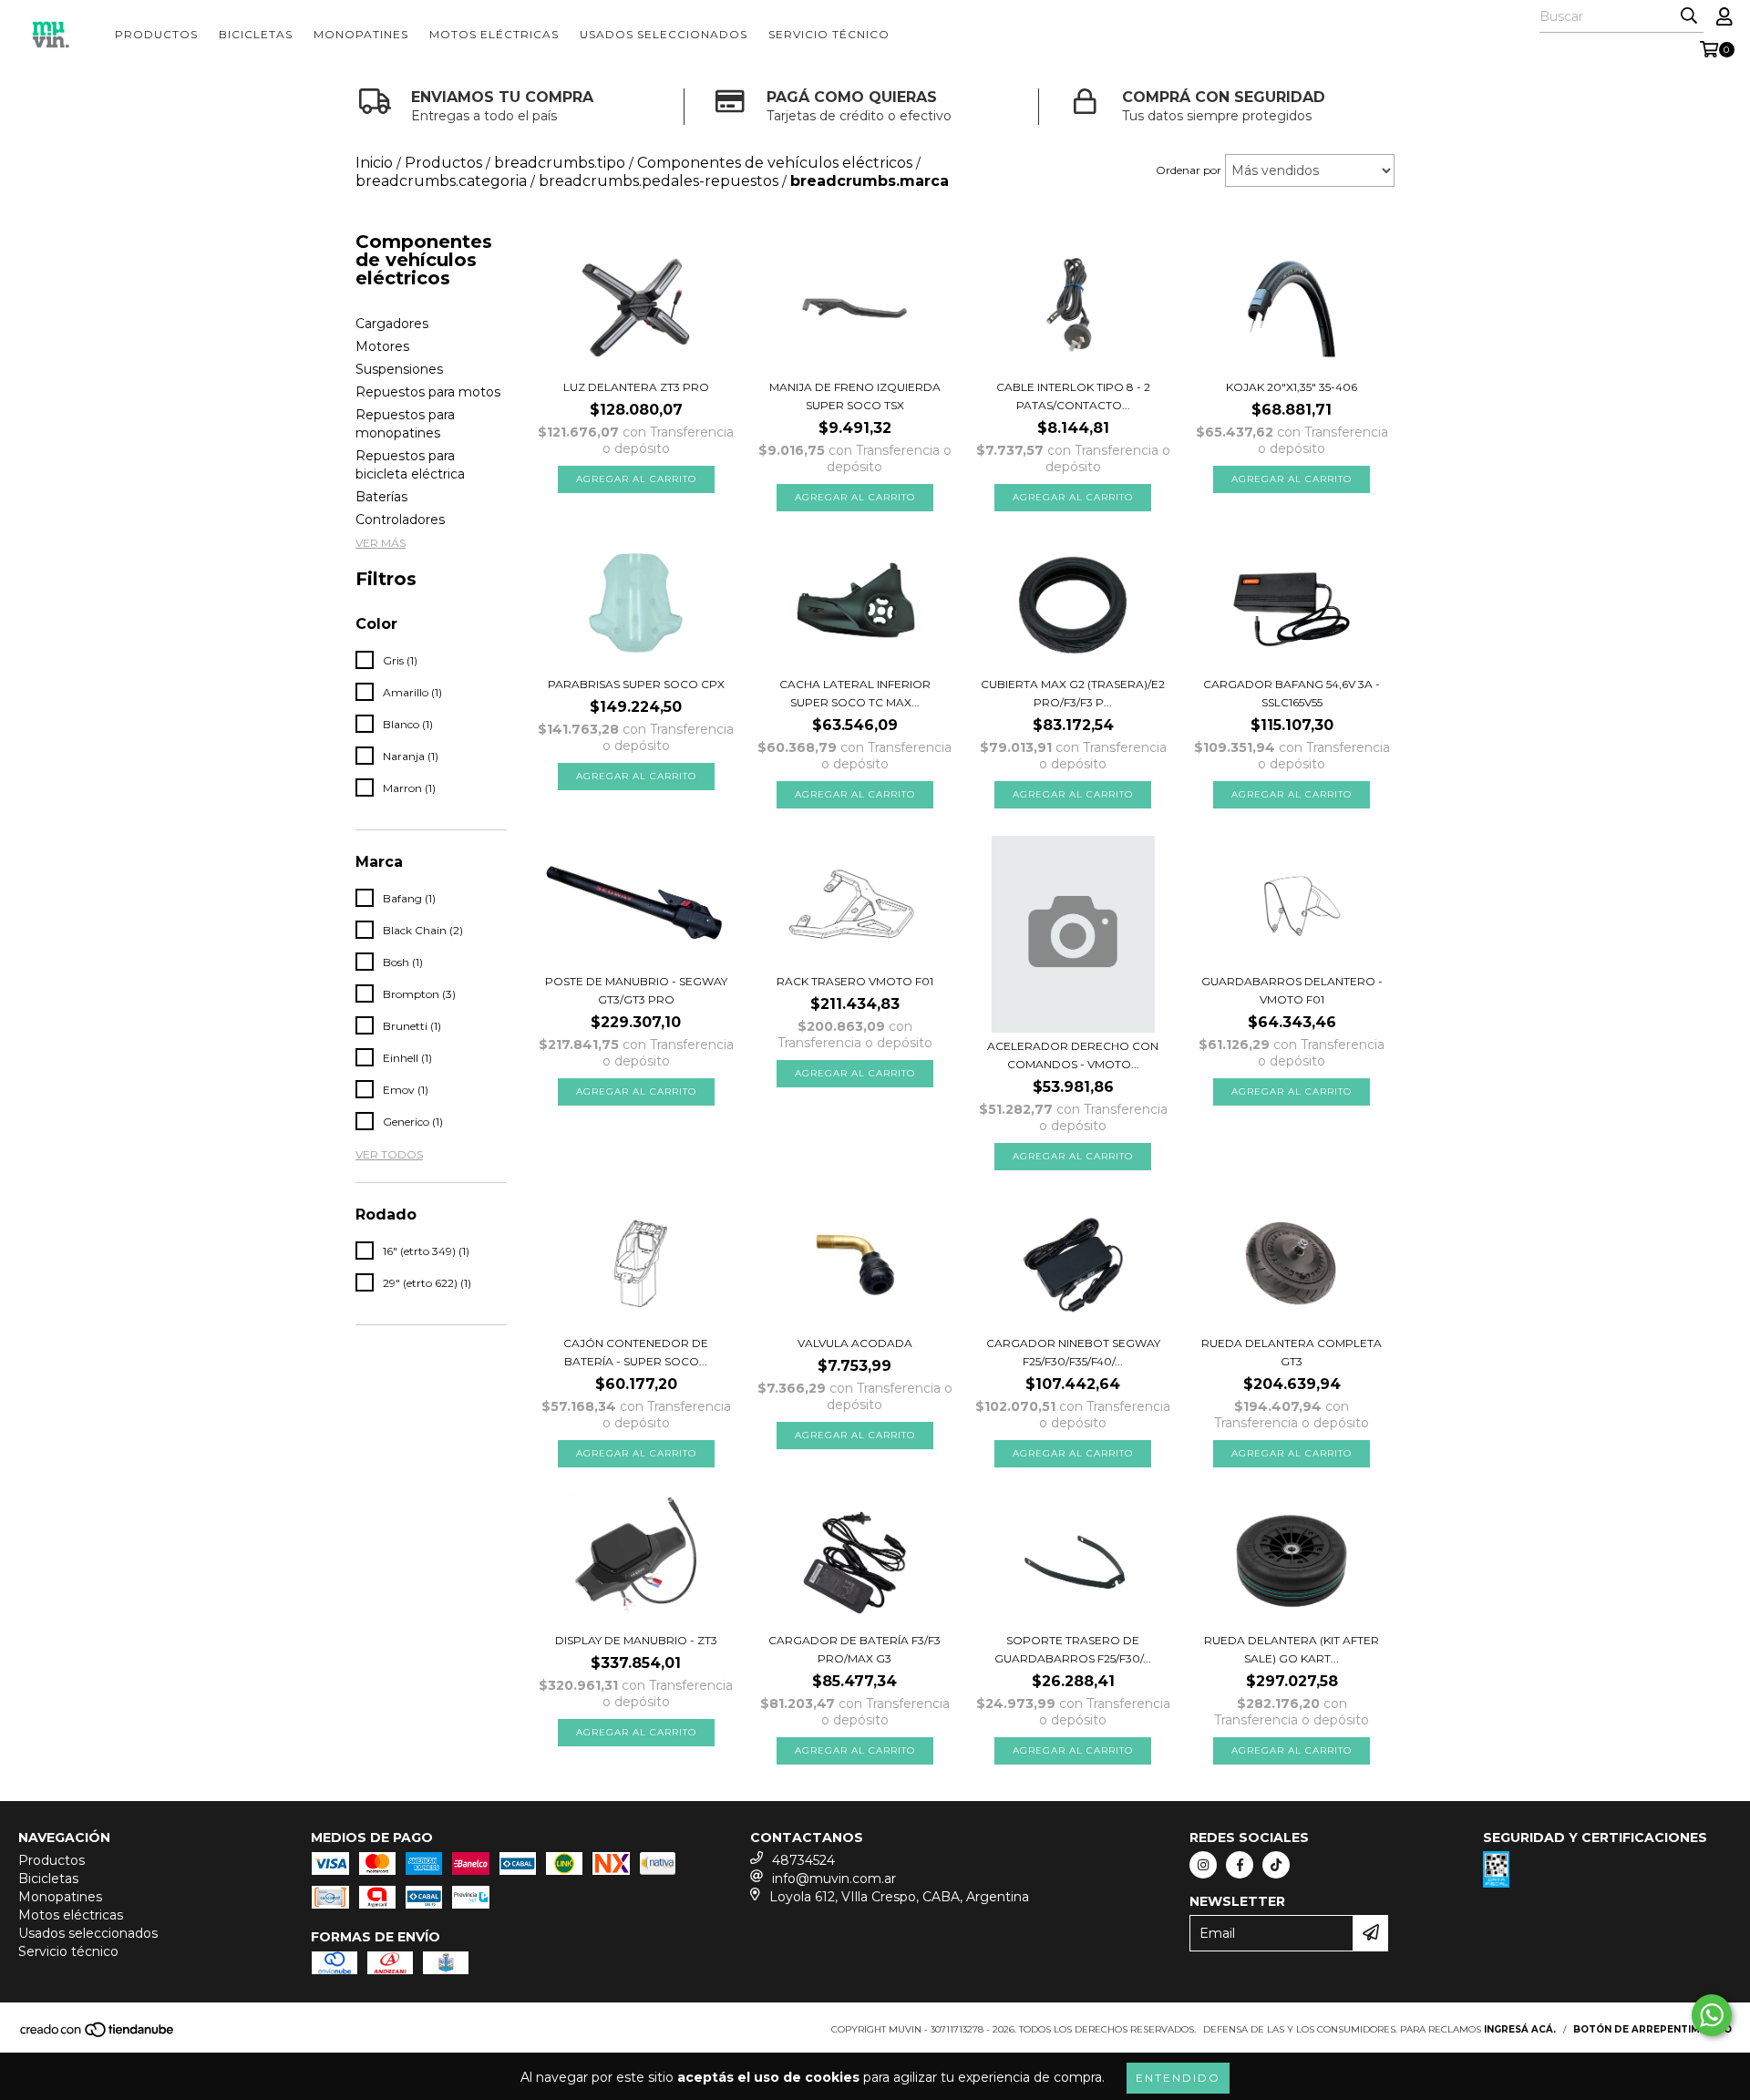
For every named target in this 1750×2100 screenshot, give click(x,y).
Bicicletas (256, 34)
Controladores (400, 520)
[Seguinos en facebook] (1240, 1865)
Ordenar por (1189, 170)
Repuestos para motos (428, 392)
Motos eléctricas (494, 34)
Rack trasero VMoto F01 (855, 981)
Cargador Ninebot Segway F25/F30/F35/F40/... (1073, 1352)
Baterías (381, 497)
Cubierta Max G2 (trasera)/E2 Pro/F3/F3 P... (1073, 693)
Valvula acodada (855, 1343)
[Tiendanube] (98, 2036)
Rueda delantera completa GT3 (1292, 1352)
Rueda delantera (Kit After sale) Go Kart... (1292, 1649)
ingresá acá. (1520, 2029)
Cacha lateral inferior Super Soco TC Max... (855, 693)
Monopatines (361, 34)
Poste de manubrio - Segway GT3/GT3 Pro (636, 990)
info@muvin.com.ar (834, 1879)
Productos (156, 34)
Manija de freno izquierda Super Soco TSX (855, 396)
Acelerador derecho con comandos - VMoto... (1073, 1055)
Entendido (1178, 2078)
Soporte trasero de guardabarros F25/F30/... (1073, 1649)
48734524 (803, 1860)
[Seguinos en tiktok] (1276, 1865)
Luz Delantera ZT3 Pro (636, 387)
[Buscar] (1689, 16)
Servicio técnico (829, 34)
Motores (382, 346)
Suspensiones (399, 369)
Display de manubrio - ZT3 (636, 1640)
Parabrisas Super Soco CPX (636, 684)
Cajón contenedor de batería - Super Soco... (636, 1352)
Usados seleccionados (664, 34)
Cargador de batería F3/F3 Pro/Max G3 (854, 1649)
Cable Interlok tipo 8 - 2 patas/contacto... (1073, 396)
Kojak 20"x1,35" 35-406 (1292, 387)
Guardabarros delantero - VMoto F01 (1292, 990)
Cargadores (392, 324)
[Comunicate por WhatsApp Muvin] (1712, 2015)
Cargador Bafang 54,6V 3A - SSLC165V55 (1292, 693)
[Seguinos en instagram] (1203, 1865)
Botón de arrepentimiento (1652, 2029)
